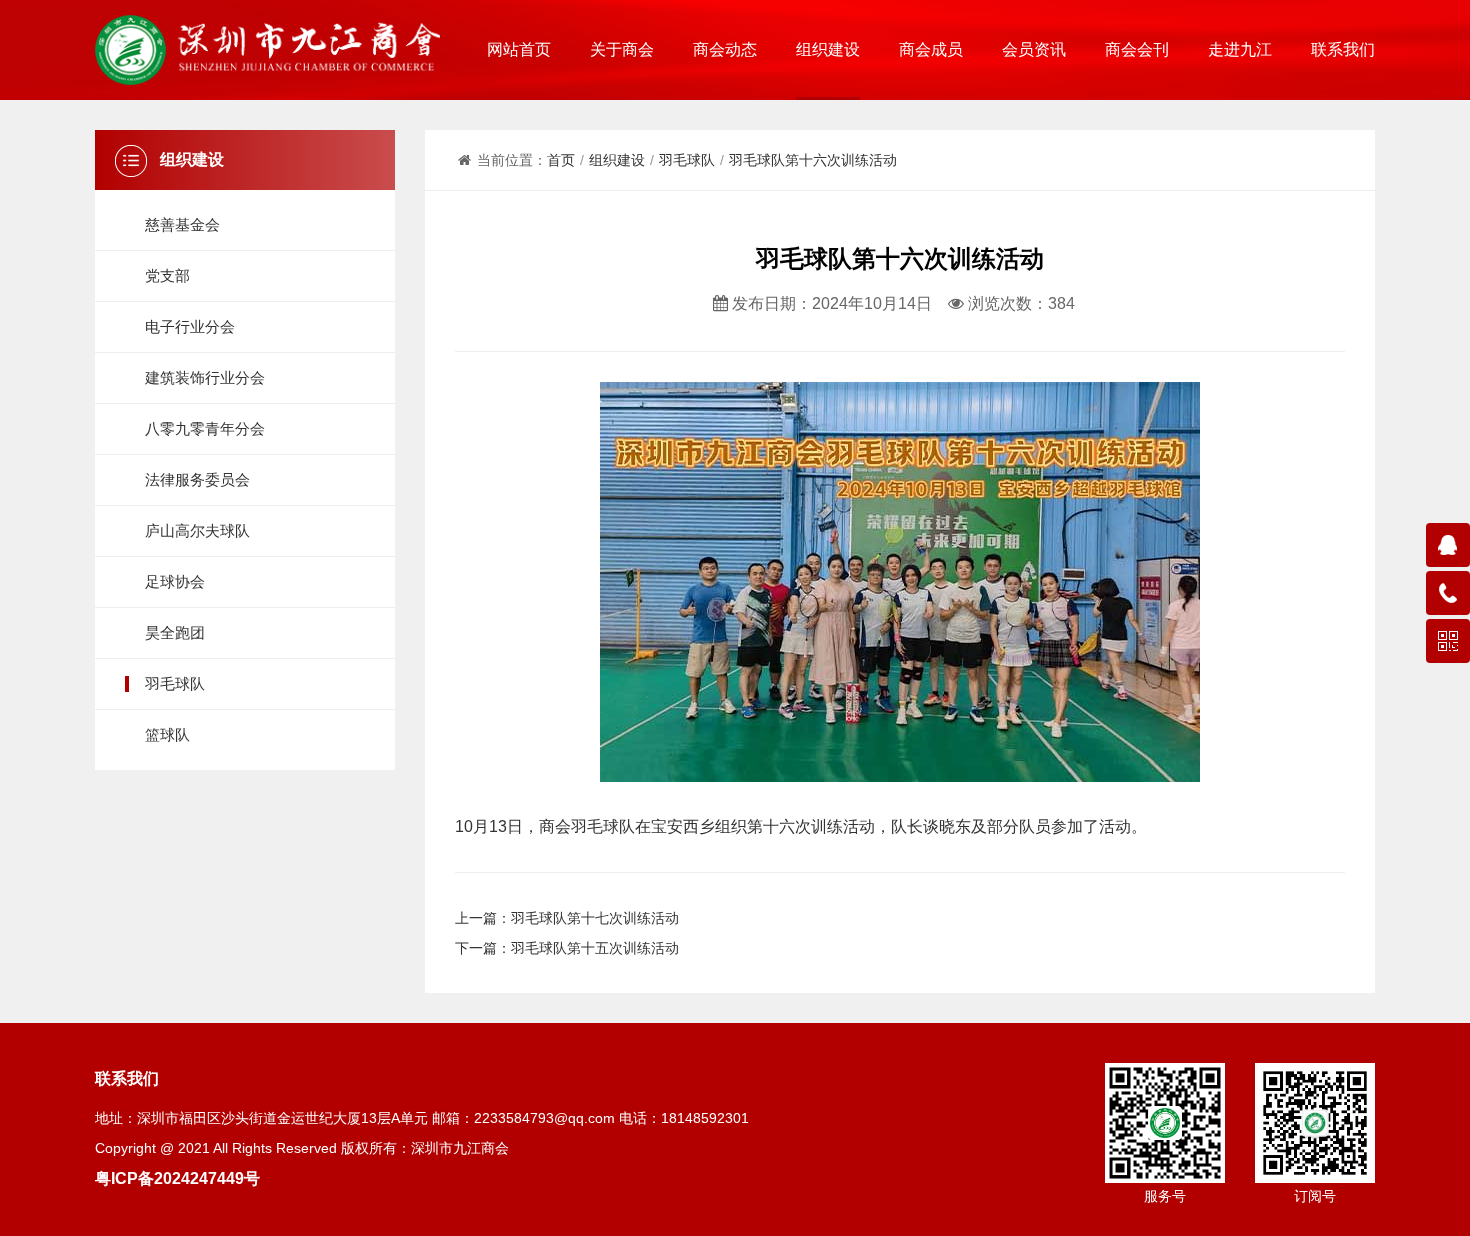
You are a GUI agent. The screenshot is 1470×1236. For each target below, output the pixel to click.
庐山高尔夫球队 (197, 530)
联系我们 (1343, 49)
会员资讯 (1034, 49)
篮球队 (167, 734)
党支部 (167, 275)
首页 (561, 160)
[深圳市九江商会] (267, 50)
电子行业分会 (190, 326)
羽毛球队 (175, 683)
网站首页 (519, 49)
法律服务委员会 (197, 479)
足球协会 (175, 581)
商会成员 (931, 49)
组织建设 (828, 49)
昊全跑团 (175, 632)
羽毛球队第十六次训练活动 (813, 160)
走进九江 (1240, 49)
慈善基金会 (182, 224)
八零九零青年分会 (205, 428)
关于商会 (622, 49)
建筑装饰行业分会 (205, 377)
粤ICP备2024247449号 (177, 1178)
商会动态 (725, 49)
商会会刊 (1137, 49)
